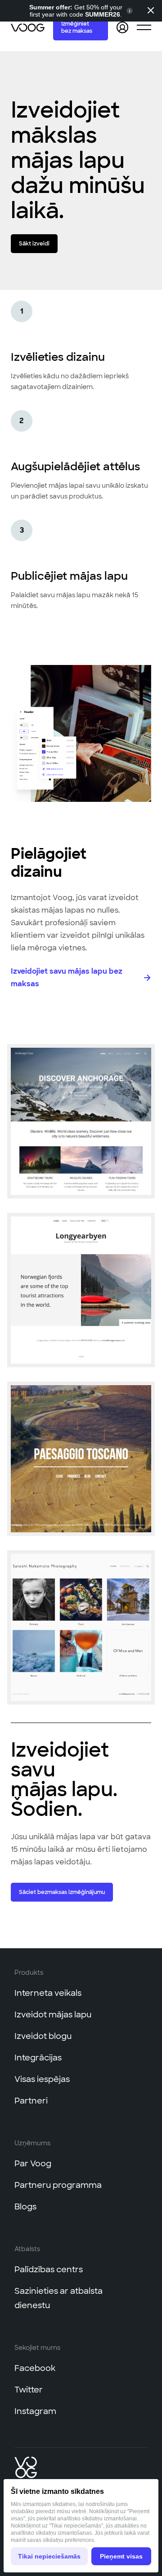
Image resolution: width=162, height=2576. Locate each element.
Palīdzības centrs (49, 2270)
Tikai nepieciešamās (49, 2556)
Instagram (35, 2411)
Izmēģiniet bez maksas (77, 27)
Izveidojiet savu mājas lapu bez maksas (67, 977)
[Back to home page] (28, 27)
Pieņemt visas (121, 2556)
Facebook (35, 2368)
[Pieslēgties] (122, 27)
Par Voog (33, 2164)
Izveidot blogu (43, 2036)
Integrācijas (38, 2058)
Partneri (31, 2101)
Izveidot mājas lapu (53, 2015)
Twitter (29, 2390)
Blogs (25, 2207)
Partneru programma (58, 2185)
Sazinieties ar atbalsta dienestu (58, 2298)
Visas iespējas (42, 2079)
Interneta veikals (48, 1993)
